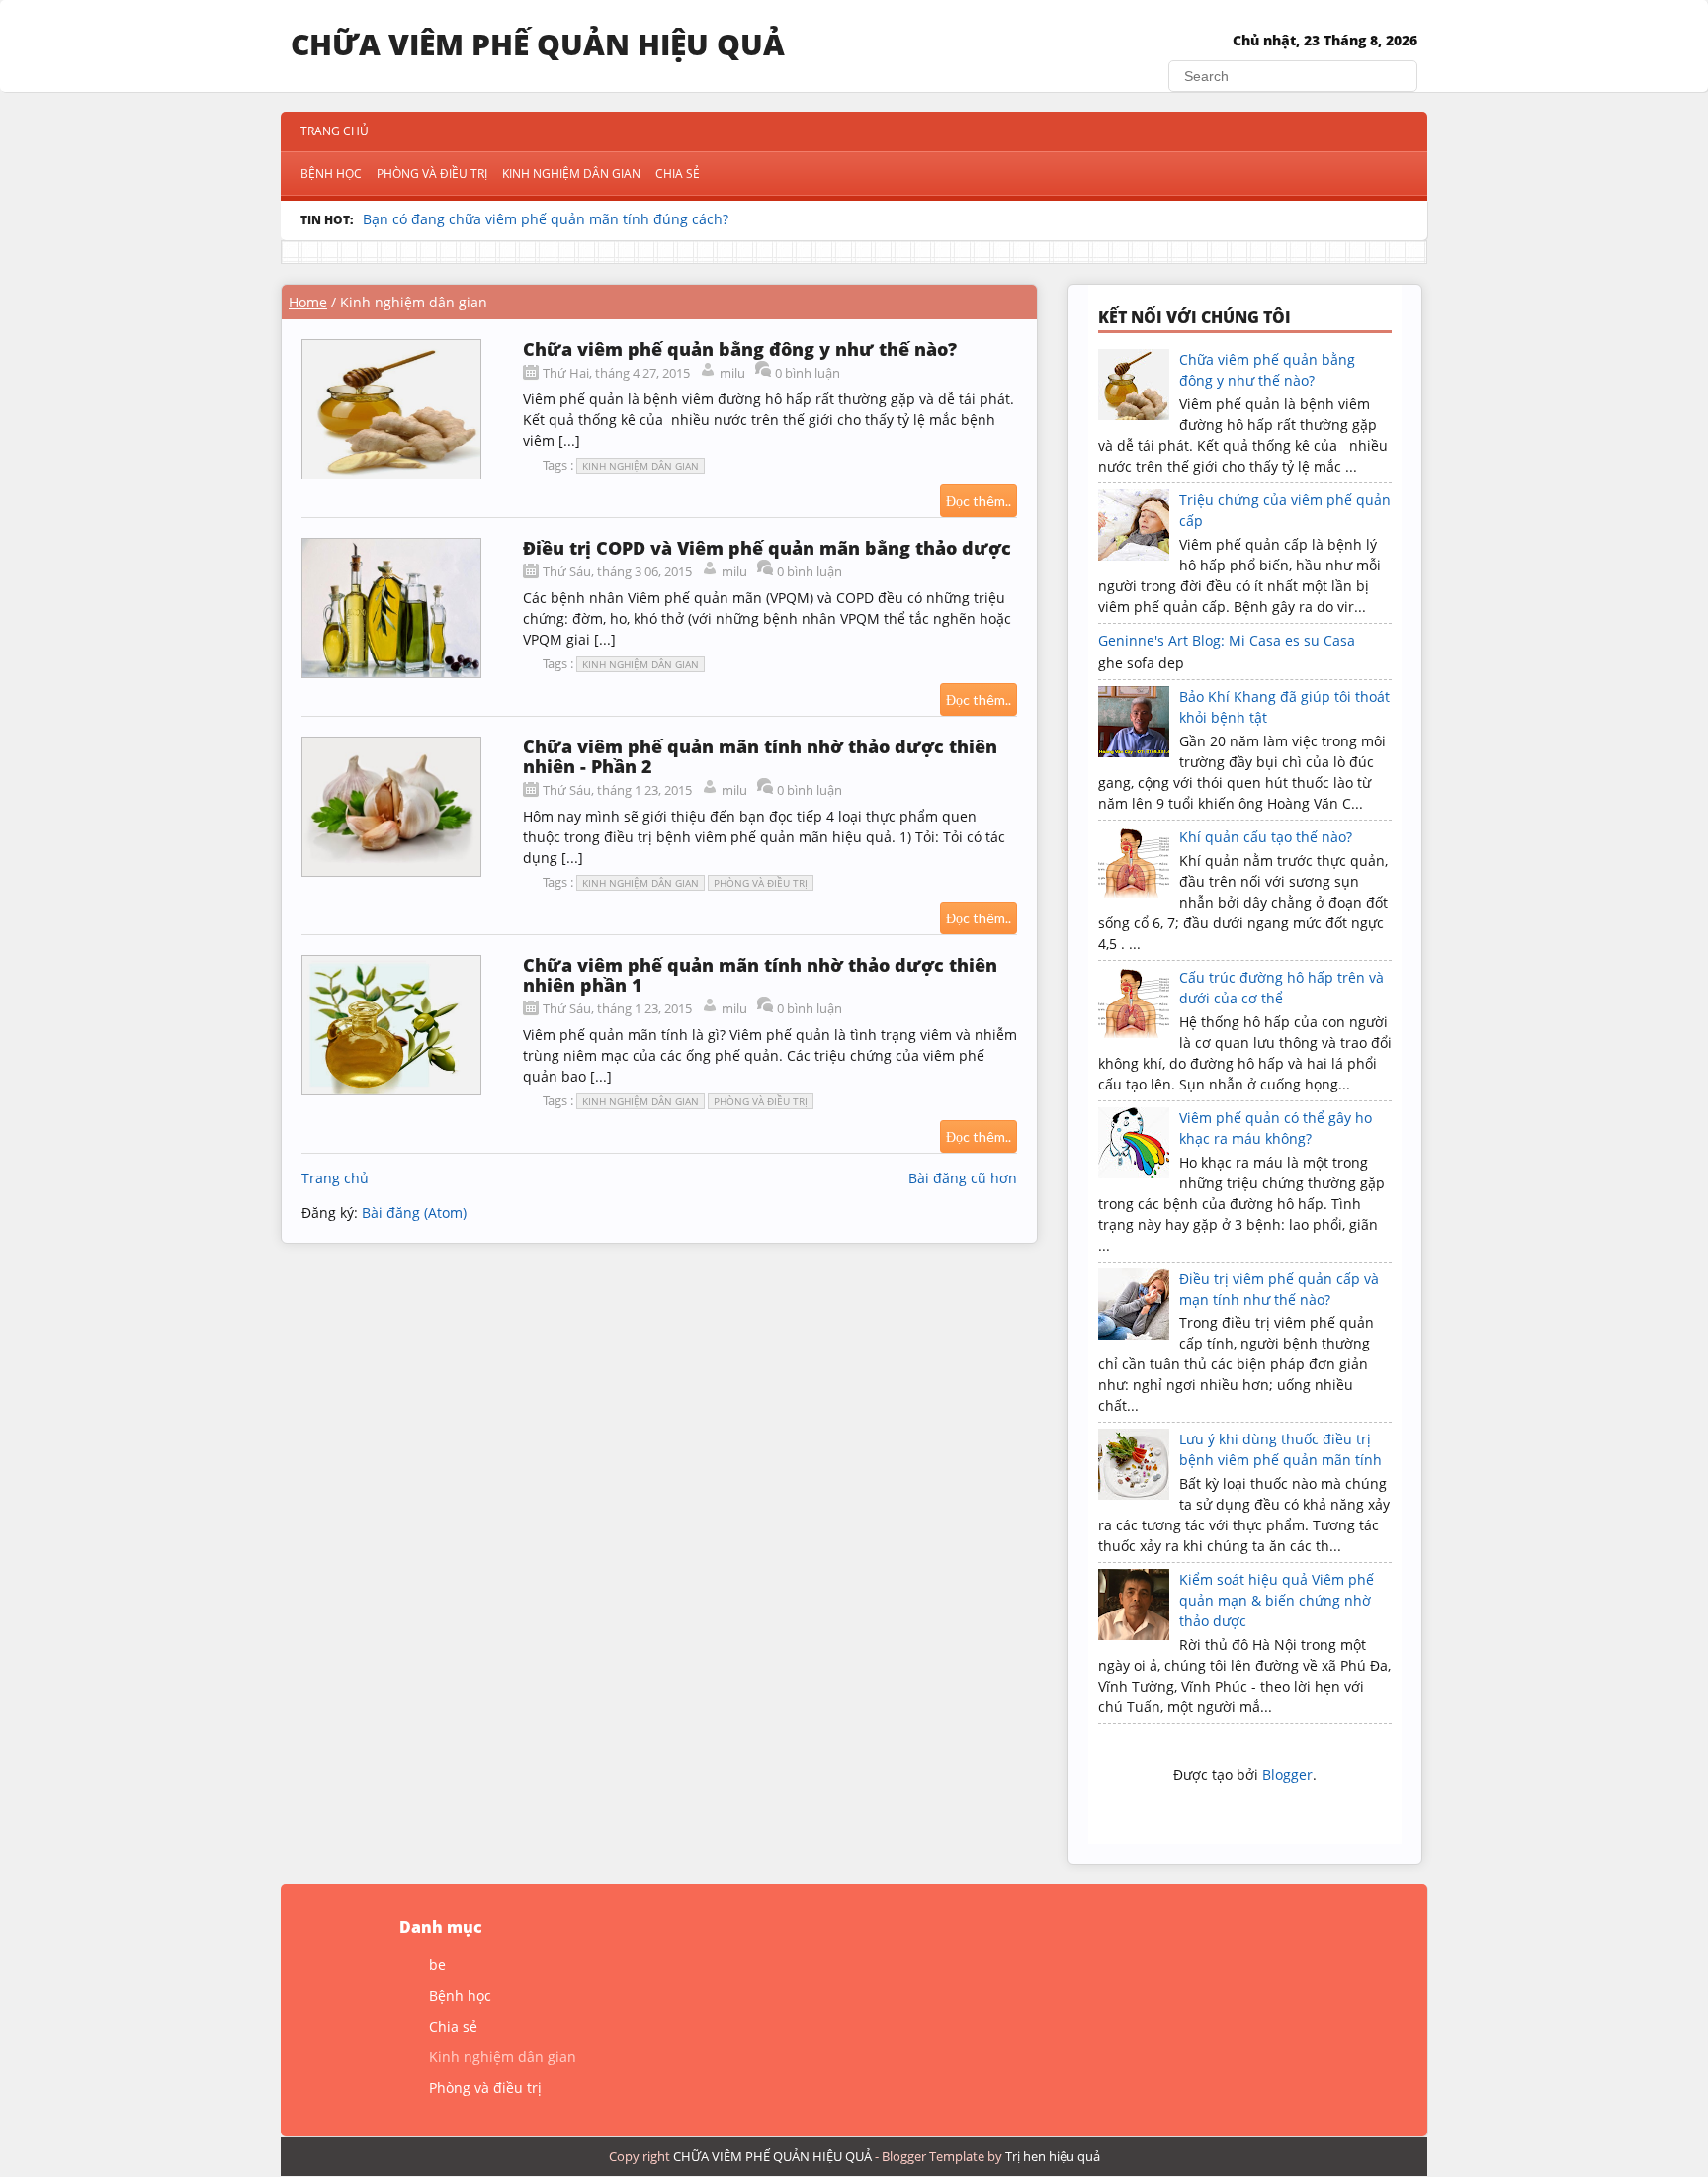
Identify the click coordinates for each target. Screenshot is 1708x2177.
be (437, 1965)
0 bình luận (808, 373)
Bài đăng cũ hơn (963, 1178)
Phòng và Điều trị (432, 174)
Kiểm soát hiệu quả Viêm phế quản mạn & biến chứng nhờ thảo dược (1277, 1600)
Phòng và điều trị (761, 883)
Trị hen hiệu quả (1053, 2156)
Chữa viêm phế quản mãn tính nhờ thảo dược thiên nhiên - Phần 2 (760, 756)
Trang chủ (335, 131)
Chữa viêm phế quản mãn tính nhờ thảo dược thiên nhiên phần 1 (760, 975)
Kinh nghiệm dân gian (571, 174)
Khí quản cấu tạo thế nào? (1266, 837)
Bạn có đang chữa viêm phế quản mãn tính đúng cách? (546, 219)
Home (308, 302)
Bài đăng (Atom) (414, 1213)
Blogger (1287, 1774)
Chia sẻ (678, 174)
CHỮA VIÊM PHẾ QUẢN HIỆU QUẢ (538, 44)
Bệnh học (331, 174)
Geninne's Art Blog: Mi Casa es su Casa (1227, 640)
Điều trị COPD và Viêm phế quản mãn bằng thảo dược (767, 548)
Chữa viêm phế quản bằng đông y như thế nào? (740, 349)
